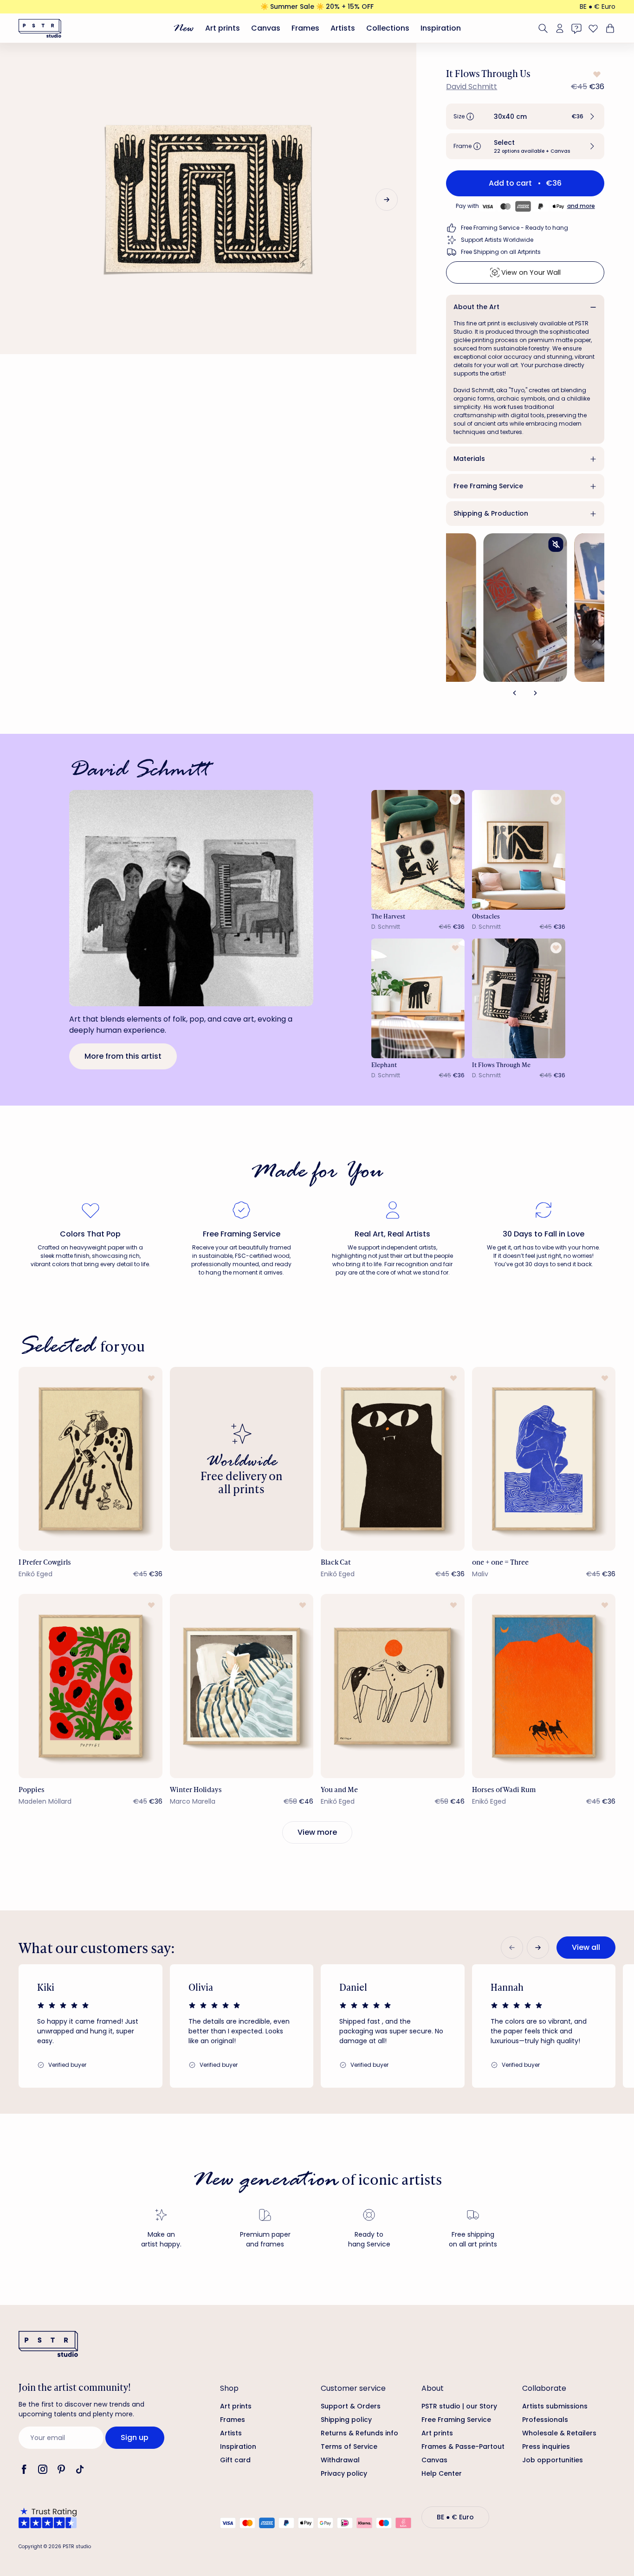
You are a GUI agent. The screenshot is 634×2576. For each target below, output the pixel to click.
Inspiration (441, 28)
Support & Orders (351, 2406)
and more (581, 206)
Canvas (266, 28)
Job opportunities (553, 2460)
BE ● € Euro (598, 6)
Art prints (223, 28)
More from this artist (123, 1056)
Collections (388, 28)
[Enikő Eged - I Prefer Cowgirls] (91, 1459)
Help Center (442, 2473)
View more (317, 1832)
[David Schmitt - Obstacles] (519, 850)
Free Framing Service (488, 486)
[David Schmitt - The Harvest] (418, 850)
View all (586, 1947)
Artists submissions (555, 2406)
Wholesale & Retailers (559, 2433)
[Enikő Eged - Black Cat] (393, 1459)
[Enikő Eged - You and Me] (393, 1686)
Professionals (545, 2420)
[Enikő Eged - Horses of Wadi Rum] (544, 1686)
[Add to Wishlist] (596, 74)
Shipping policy (346, 2420)
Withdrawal (340, 2460)
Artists (343, 28)
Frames (305, 28)
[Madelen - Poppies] (91, 1686)
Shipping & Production (491, 513)
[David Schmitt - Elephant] (418, 998)
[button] (525, 117)
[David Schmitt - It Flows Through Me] (519, 998)
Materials (469, 459)
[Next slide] (387, 200)
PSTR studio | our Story (459, 2406)
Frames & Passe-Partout (463, 2447)
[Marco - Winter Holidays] (242, 1686)
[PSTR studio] (40, 28)
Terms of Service (349, 2447)
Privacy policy (344, 2473)
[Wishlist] (593, 28)
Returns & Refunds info (359, 2433)
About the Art (476, 307)
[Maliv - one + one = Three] (544, 1459)
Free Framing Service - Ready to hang (514, 228)
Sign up (135, 2437)
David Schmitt (472, 87)
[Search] (543, 28)
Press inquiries (546, 2447)
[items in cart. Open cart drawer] (609, 28)
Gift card (235, 2460)
